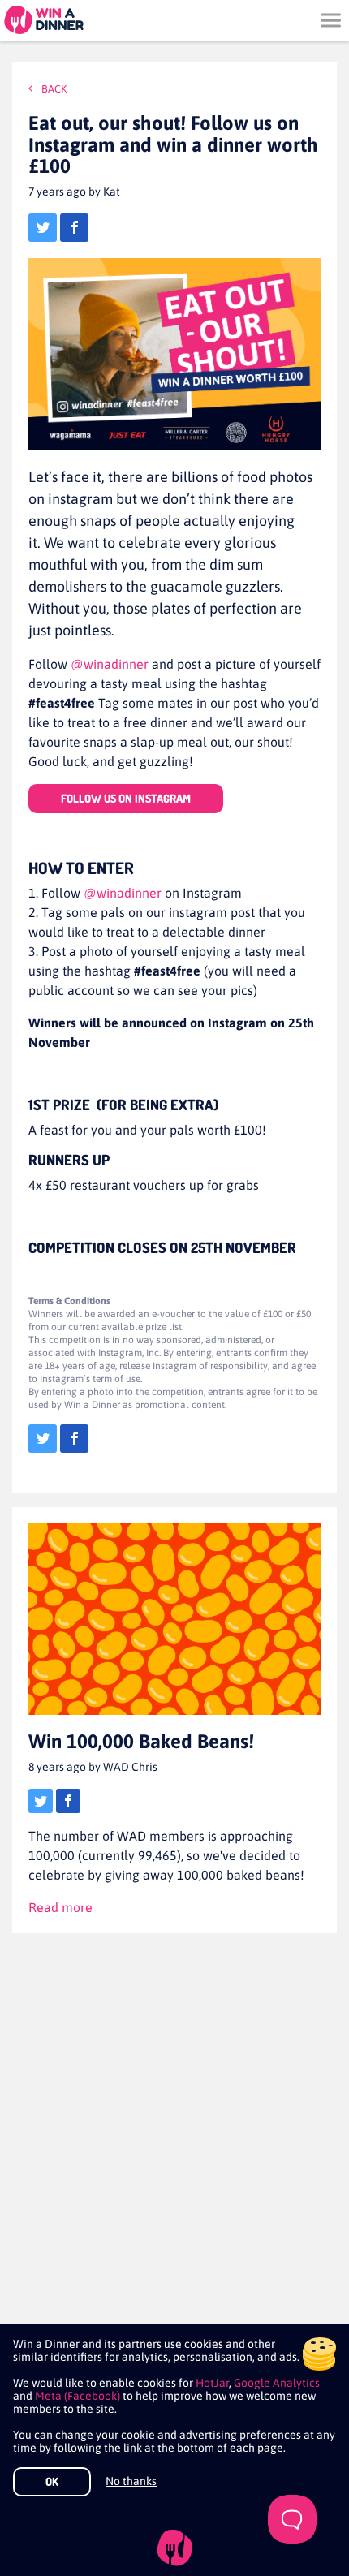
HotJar (212, 2383)
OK (52, 2481)
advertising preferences (240, 2435)
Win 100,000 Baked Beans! (141, 1741)
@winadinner (111, 664)
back (53, 89)
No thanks (131, 2481)
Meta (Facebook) (78, 2396)
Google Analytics (277, 2383)
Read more (60, 1907)
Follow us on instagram (126, 798)
